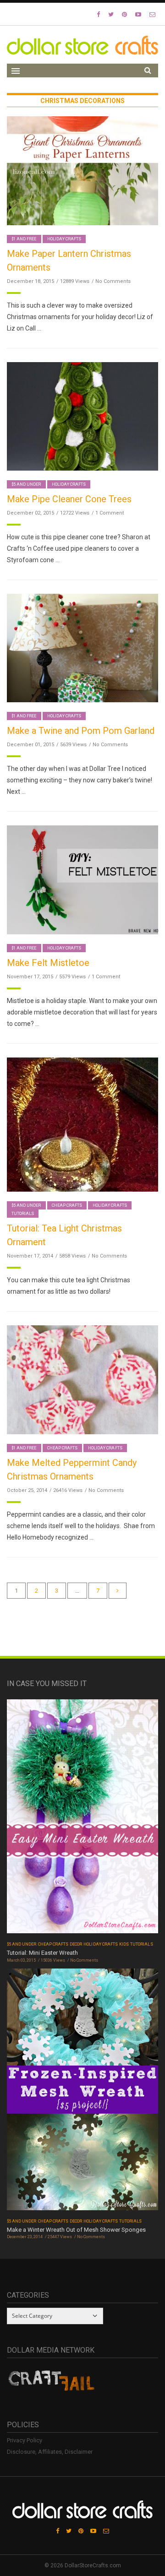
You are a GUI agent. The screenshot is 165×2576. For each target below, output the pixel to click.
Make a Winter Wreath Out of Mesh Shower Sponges (76, 2230)
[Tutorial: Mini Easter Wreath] (82, 1819)
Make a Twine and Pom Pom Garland (81, 731)
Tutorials (23, 1214)
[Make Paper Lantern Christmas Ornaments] (82, 170)
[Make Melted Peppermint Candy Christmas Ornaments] (82, 1379)
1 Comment (110, 513)
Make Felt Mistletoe (48, 963)
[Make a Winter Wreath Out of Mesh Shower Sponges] (82, 2092)
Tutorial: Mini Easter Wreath (42, 1953)
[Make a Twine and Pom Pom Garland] (82, 648)
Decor (76, 1944)
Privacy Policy (25, 2440)
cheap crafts (67, 1205)
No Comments (113, 281)
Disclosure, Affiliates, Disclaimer (50, 2452)
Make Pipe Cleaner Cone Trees (69, 499)
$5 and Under (26, 484)
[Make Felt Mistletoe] (82, 879)
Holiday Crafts (64, 239)
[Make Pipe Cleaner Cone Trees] (82, 416)
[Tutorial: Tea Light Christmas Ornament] (82, 1124)
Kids (124, 1944)
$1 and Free (24, 239)
